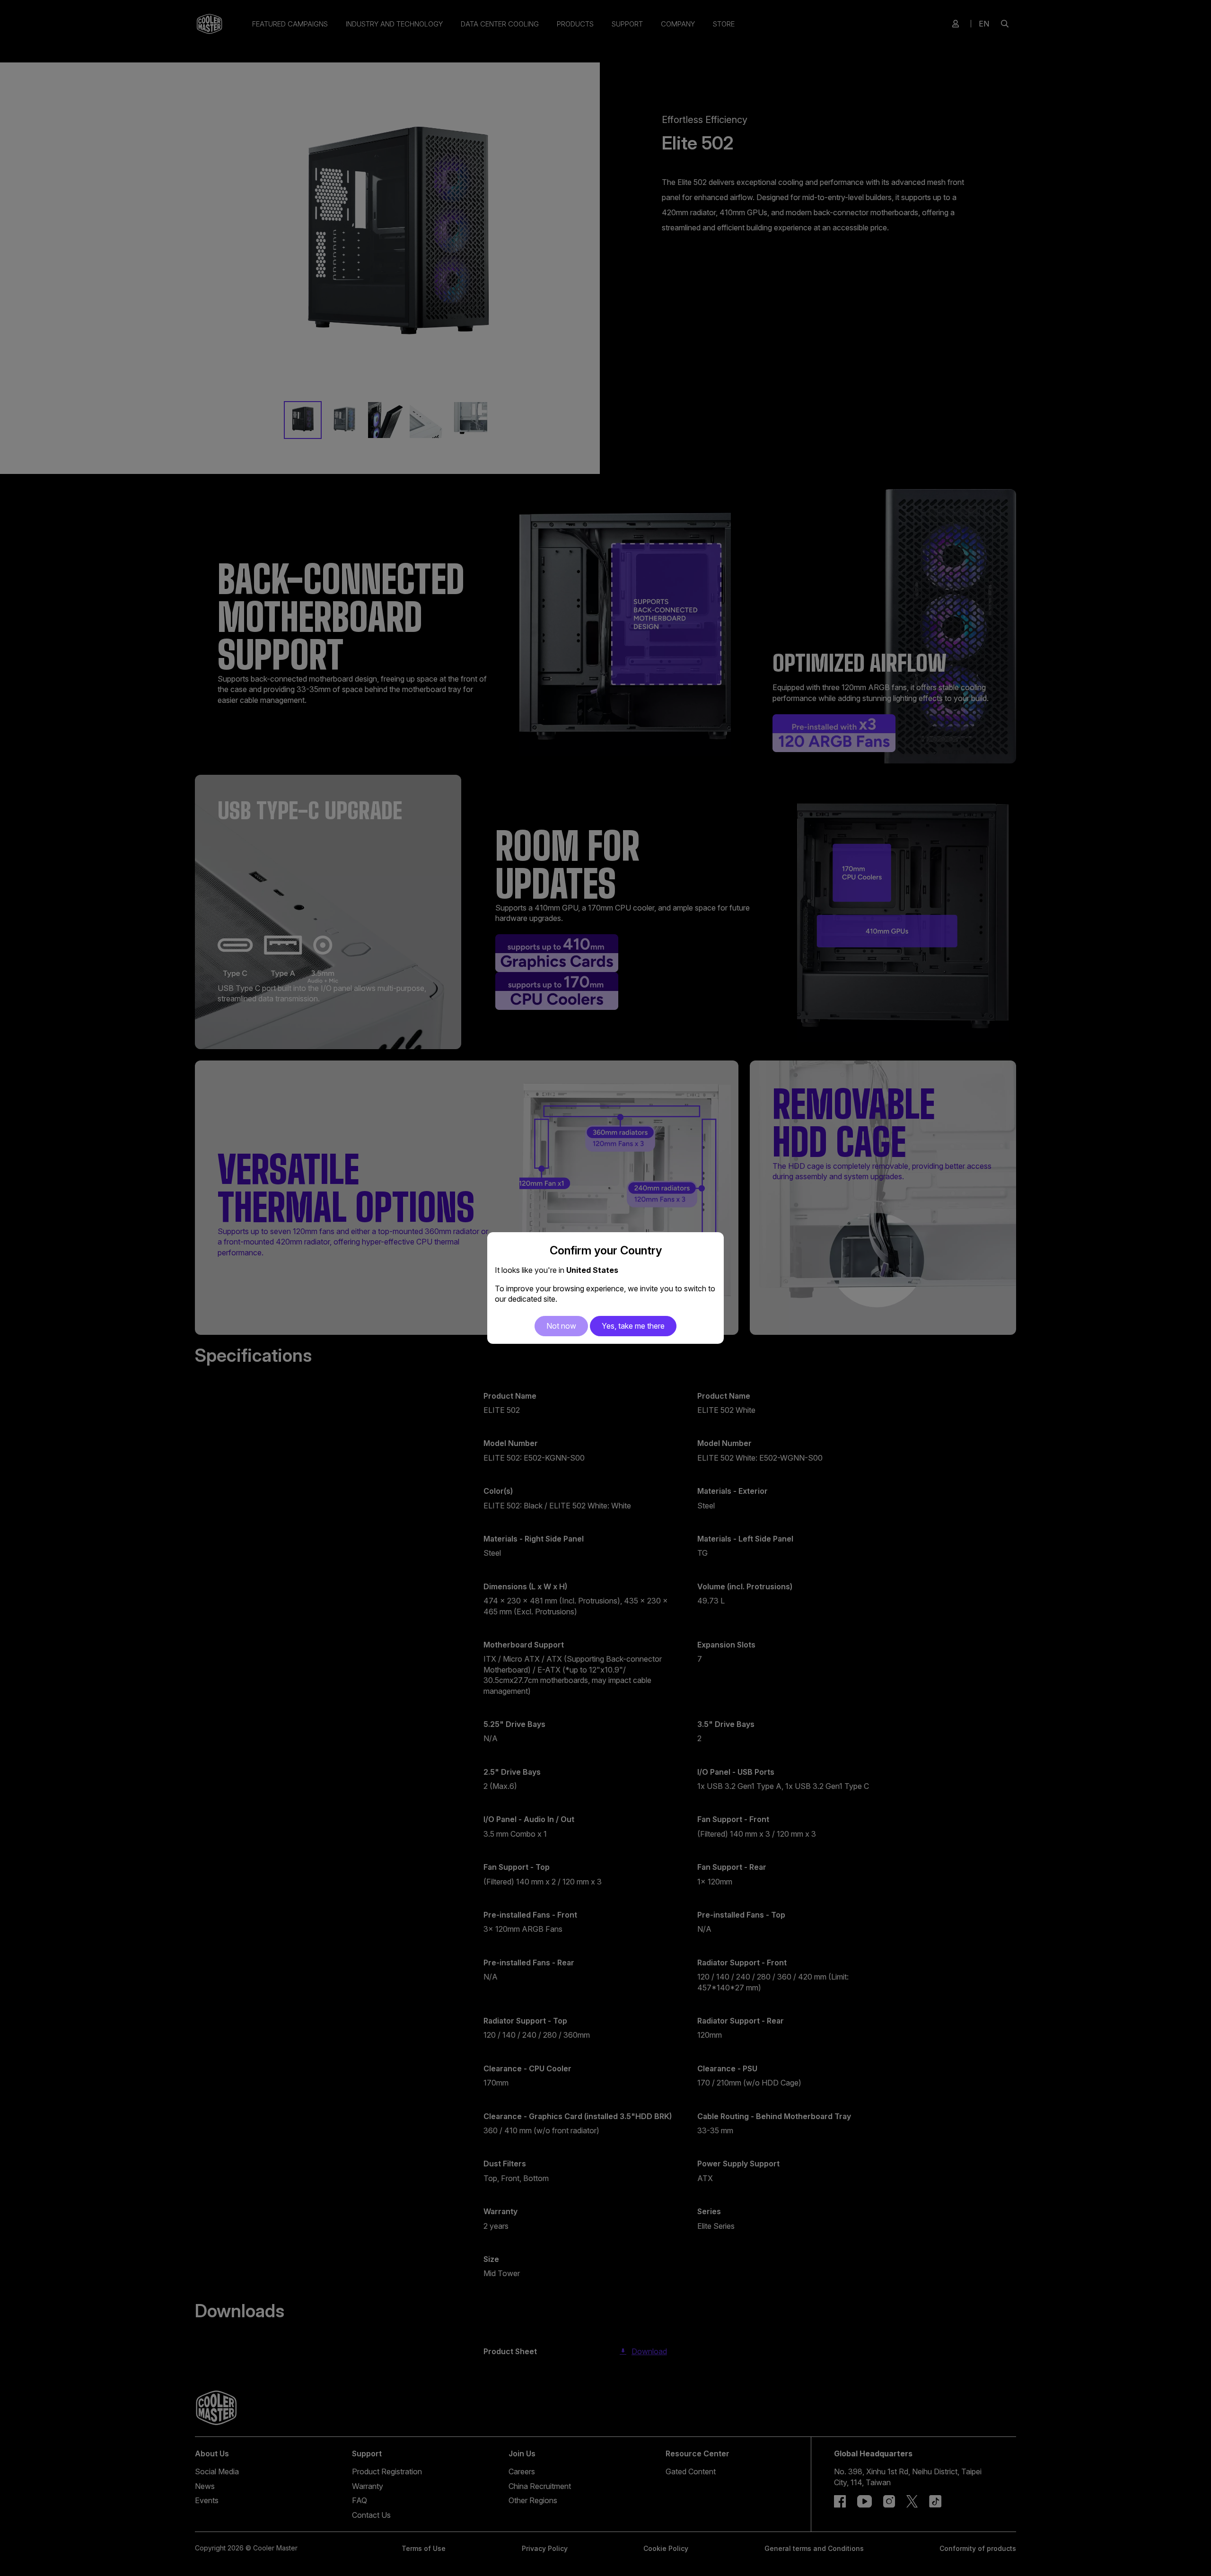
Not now (561, 1326)
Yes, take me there (633, 1326)
